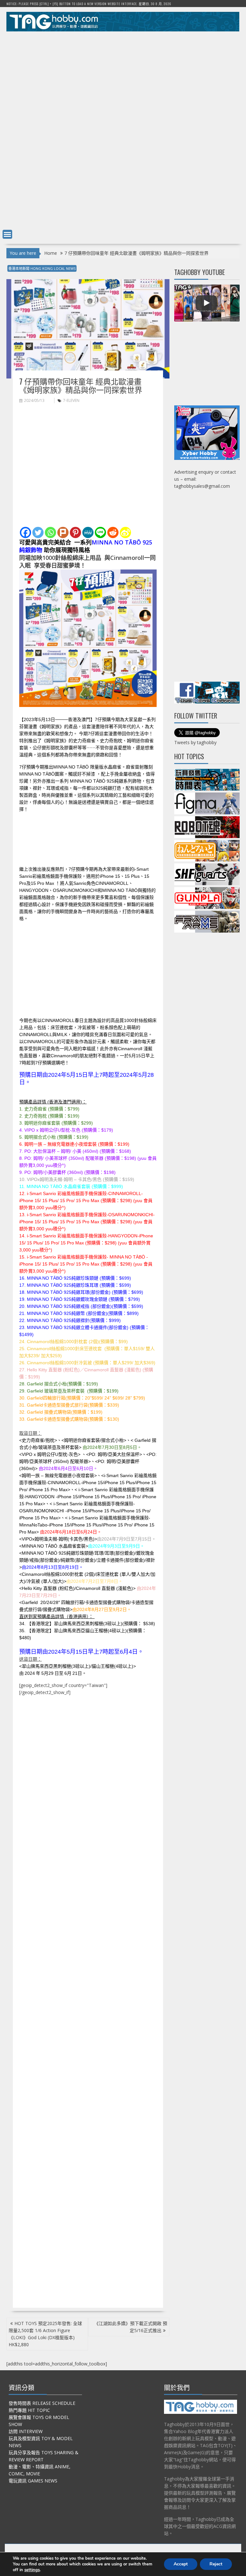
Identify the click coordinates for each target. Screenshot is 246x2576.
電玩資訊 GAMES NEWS (33, 2481)
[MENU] (7, 234)
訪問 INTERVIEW (26, 2431)
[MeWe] (88, 532)
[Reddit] (113, 532)
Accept (181, 2564)
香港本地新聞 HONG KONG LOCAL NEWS (42, 268)
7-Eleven (71, 400)
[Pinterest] (75, 532)
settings (32, 2570)
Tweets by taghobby (195, 742)
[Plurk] (63, 532)
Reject (216, 2564)
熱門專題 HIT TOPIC (29, 2410)
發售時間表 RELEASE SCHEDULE (42, 2403)
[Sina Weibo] (125, 532)
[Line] (100, 532)
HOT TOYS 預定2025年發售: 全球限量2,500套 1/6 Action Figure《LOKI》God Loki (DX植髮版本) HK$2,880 (45, 2334)
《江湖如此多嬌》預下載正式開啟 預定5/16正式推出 (131, 2327)
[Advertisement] (123, 81)
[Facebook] (25, 532)
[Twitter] (38, 532)
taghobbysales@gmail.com (202, 486)
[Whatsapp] (50, 532)
